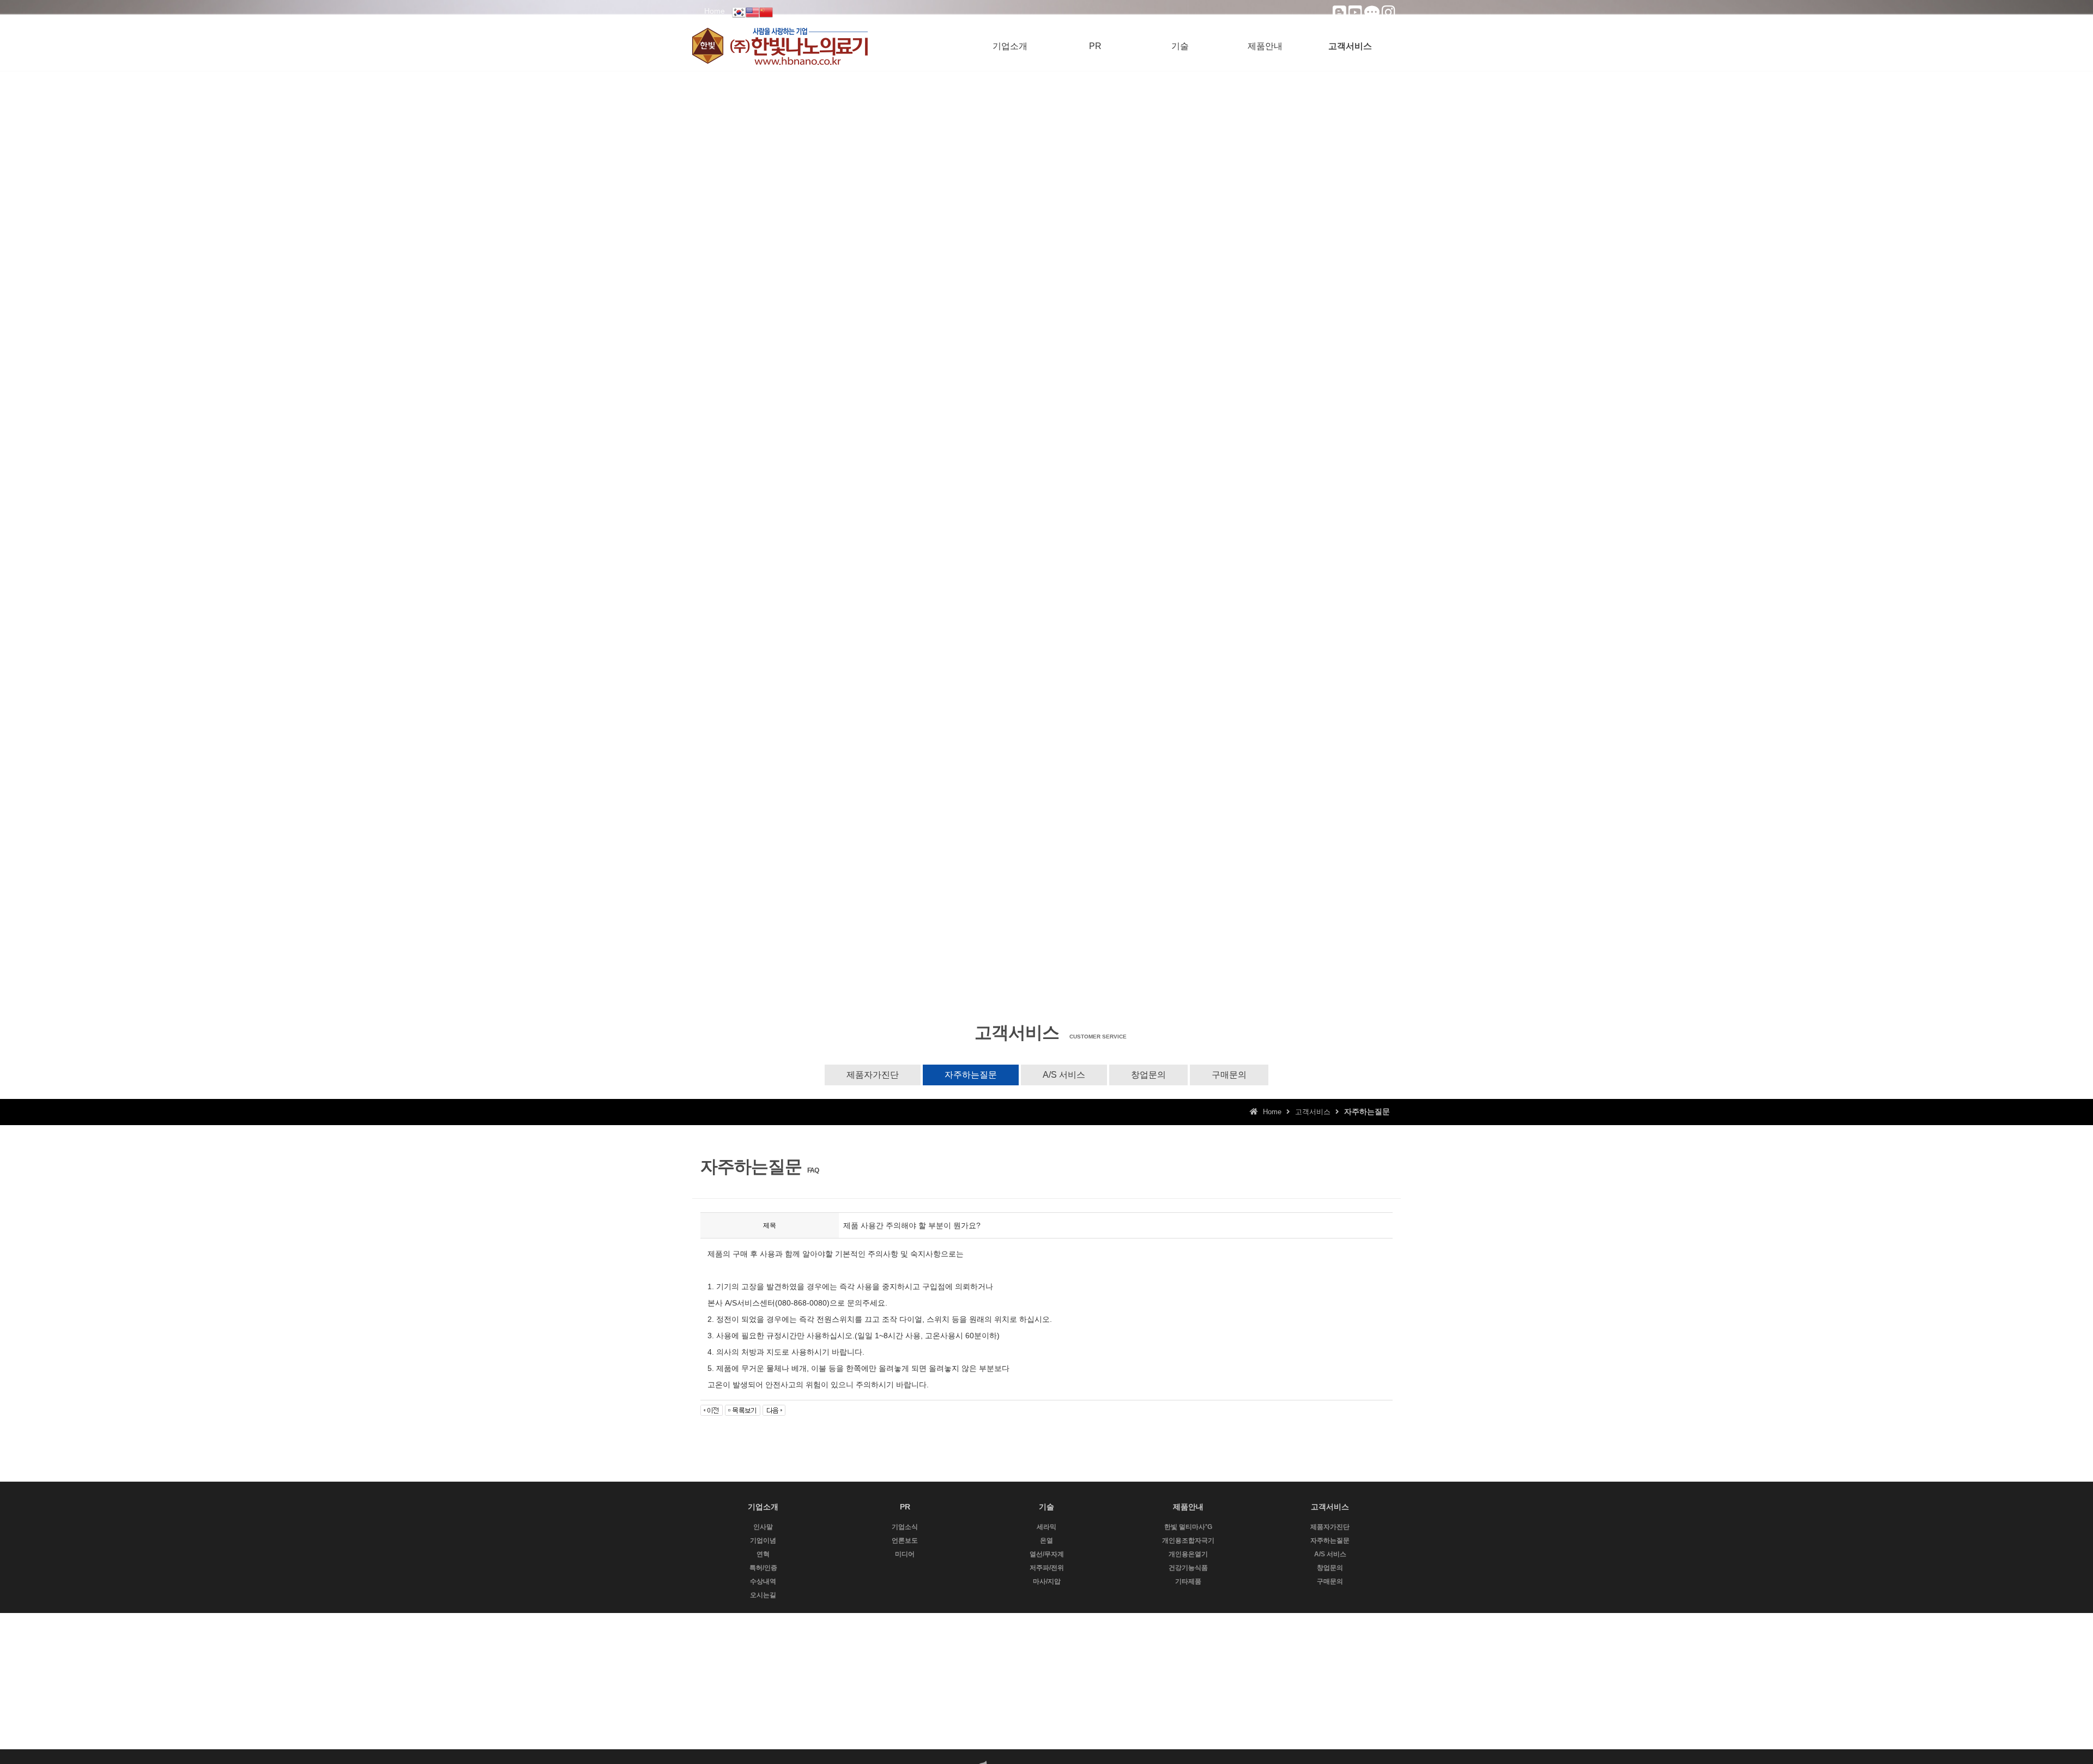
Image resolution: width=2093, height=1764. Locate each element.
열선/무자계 (1047, 1554)
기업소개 (1010, 46)
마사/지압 (1047, 1581)
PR (1095, 46)
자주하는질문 (971, 1075)
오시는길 (763, 1595)
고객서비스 (1350, 46)
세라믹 (1046, 1527)
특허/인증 (763, 1568)
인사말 (763, 1527)
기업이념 (763, 1541)
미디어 (905, 1554)
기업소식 (905, 1527)
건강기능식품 (1188, 1568)
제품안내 (1265, 46)
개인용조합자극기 (1188, 1541)
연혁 (763, 1554)
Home (715, 11)
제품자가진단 (873, 1075)
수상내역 (763, 1581)
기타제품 (1188, 1581)
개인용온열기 (1188, 1554)
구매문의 (1229, 1075)
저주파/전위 (1047, 1568)
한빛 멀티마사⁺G (1188, 1527)
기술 (1180, 46)
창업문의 (1148, 1075)
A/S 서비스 (1064, 1075)
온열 (1046, 1541)
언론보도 (905, 1541)
